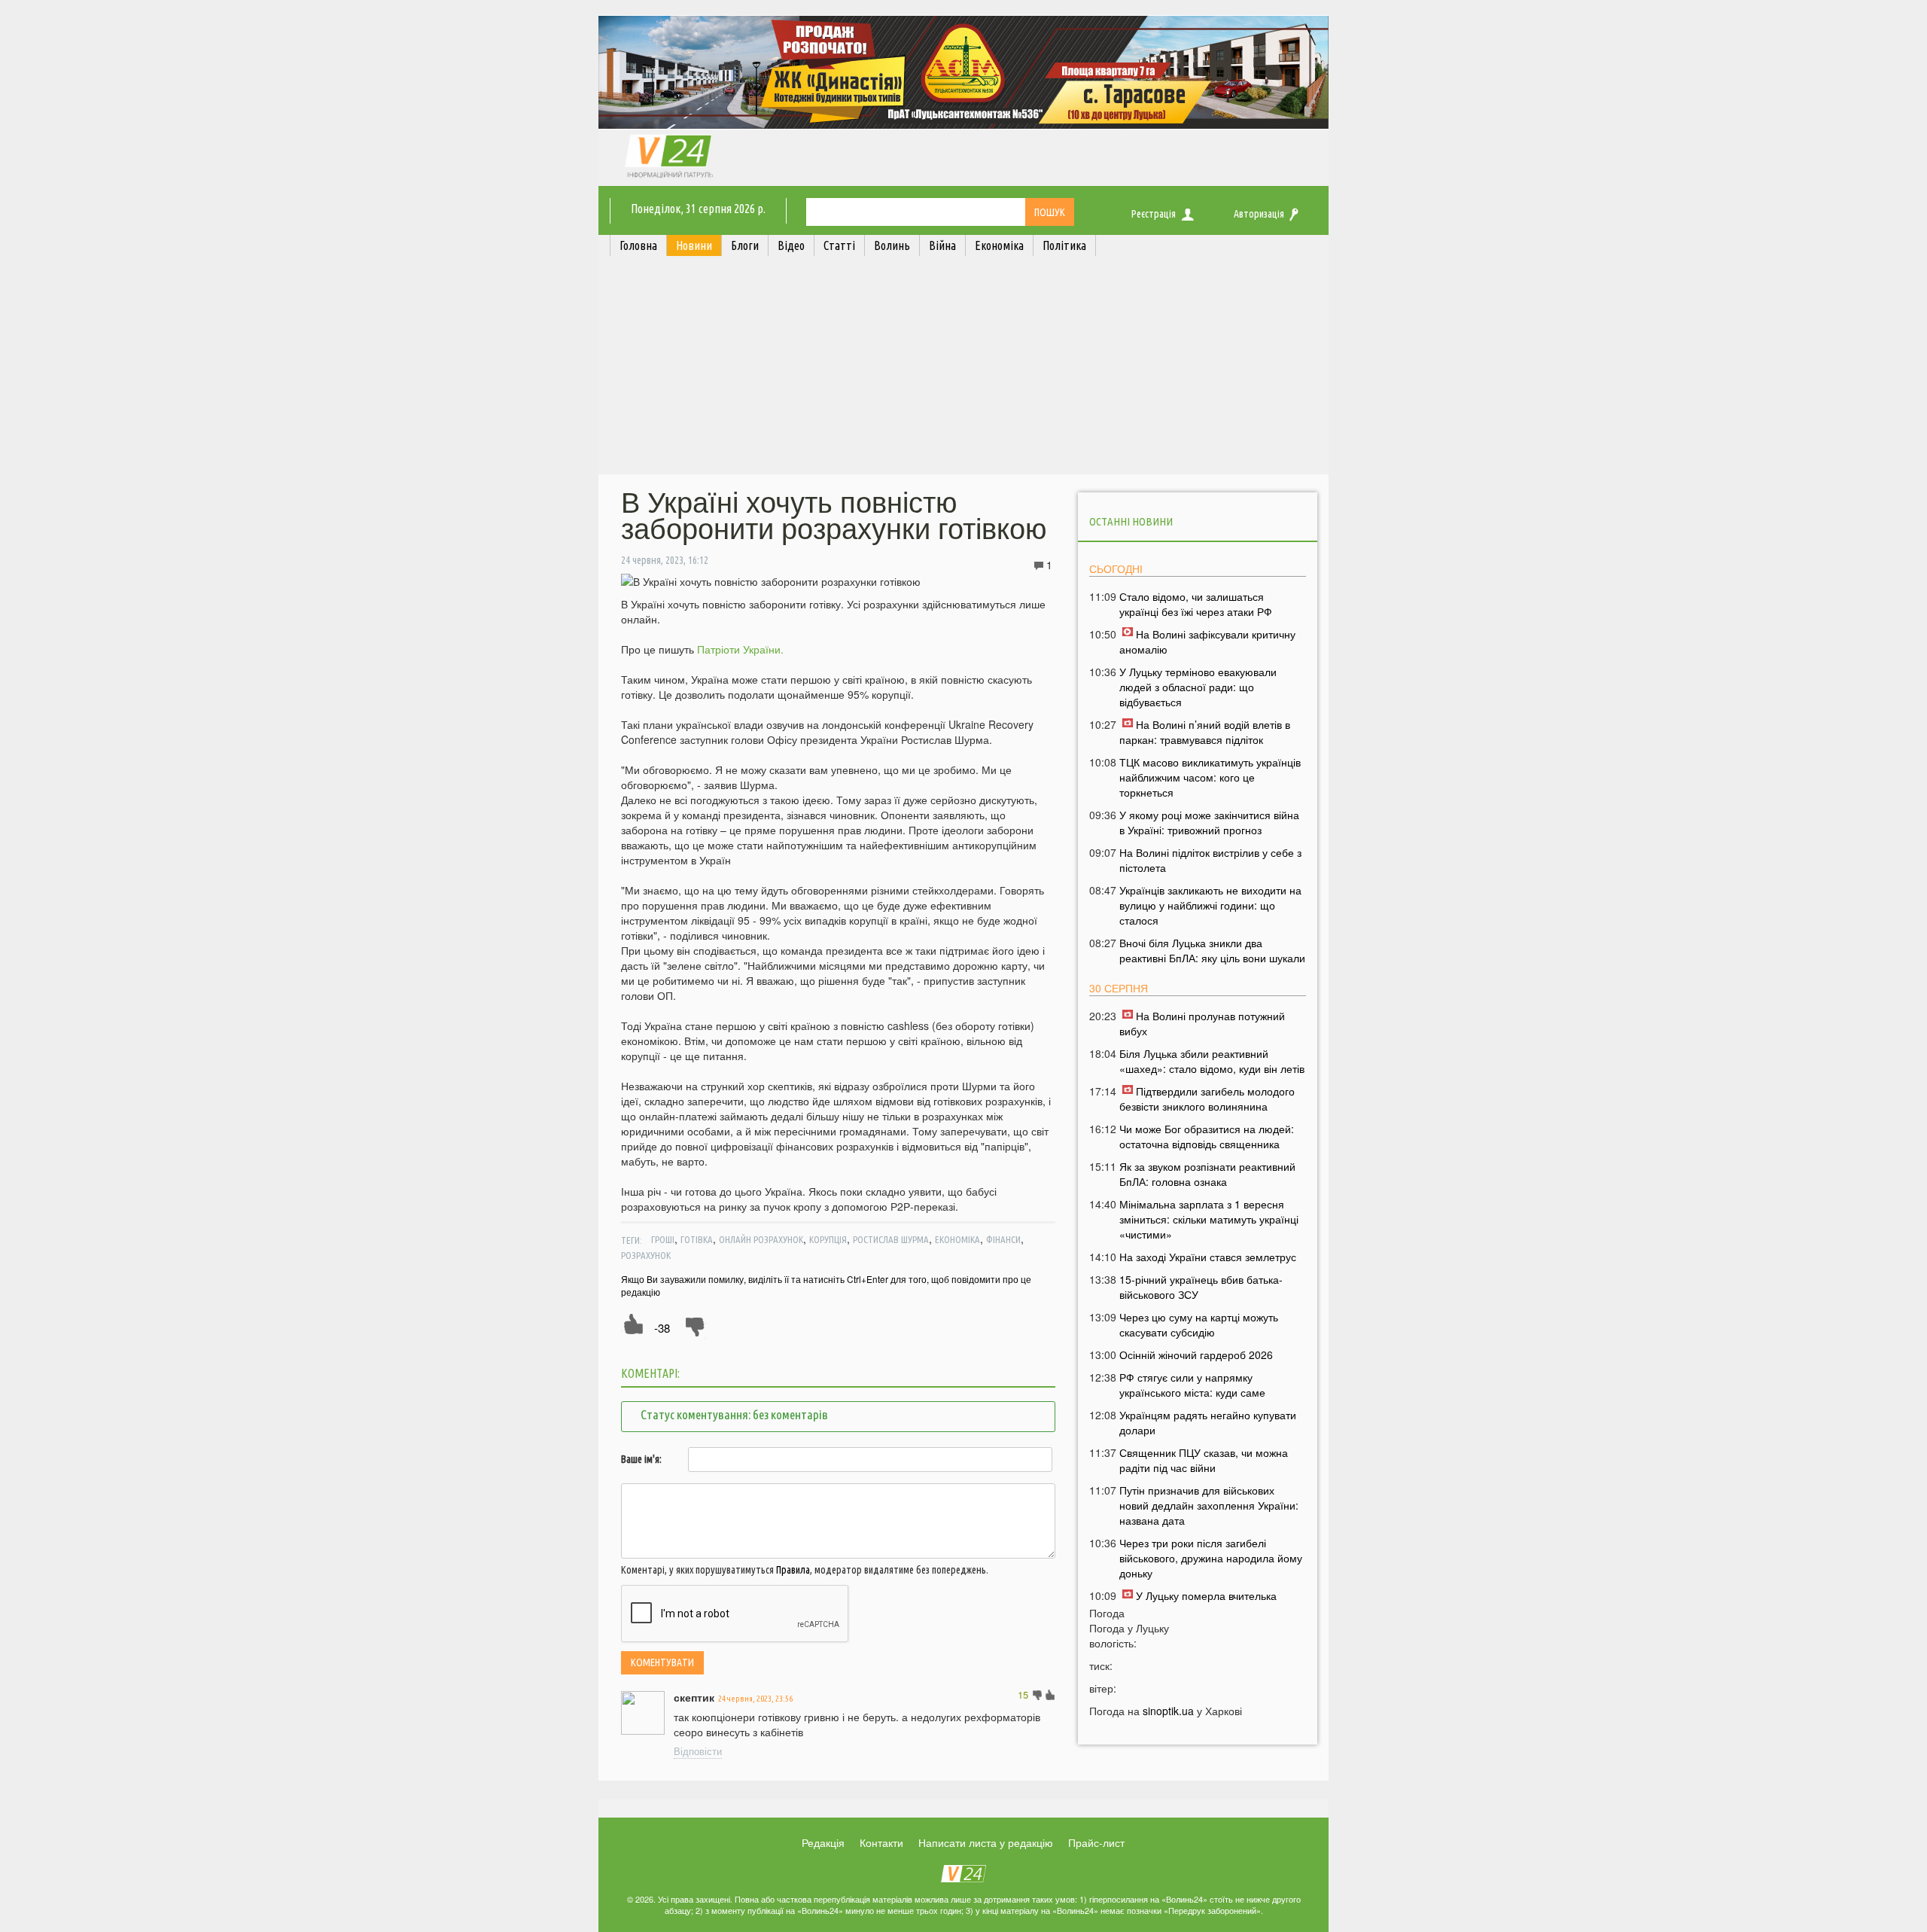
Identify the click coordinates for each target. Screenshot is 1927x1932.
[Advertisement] (963, 369)
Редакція (823, 1842)
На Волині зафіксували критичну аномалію (1207, 641)
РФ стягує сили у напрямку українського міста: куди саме (1192, 1385)
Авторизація (1259, 214)
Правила (793, 1570)
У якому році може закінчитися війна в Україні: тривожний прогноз (1209, 822)
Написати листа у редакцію (986, 1842)
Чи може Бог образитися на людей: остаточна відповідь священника (1207, 1136)
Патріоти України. (740, 649)
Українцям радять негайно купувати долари (1208, 1422)
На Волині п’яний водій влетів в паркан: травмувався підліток (1205, 732)
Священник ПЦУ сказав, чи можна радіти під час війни (1204, 1460)
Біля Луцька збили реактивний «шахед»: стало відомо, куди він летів (1212, 1061)
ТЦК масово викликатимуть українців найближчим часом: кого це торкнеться (1210, 777)
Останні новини (1131, 521)
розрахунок (646, 1255)
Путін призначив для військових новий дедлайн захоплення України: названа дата (1209, 1505)
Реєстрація (1154, 214)
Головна (638, 245)
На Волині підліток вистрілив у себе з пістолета (1210, 860)
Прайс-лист (1096, 1842)
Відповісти (698, 1751)
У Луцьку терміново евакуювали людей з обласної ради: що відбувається (1198, 687)
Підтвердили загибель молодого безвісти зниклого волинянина (1207, 1099)
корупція (828, 1239)
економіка (957, 1239)
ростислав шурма (891, 1239)
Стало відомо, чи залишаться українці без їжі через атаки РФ (1196, 604)
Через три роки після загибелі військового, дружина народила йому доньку (1211, 1558)
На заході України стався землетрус (1208, 1257)
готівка (697, 1239)
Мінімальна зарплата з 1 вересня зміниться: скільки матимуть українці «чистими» (1209, 1219)
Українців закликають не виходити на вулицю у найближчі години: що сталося (1210, 905)
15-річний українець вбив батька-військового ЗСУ (1201, 1287)
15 (1023, 1694)
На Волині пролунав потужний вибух (1202, 1023)
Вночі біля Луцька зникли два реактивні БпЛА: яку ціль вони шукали (1212, 950)
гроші (663, 1239)
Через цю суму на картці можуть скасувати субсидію (1199, 1324)
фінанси (1003, 1239)
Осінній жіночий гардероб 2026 (1196, 1355)
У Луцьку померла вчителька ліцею (1198, 1603)
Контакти (881, 1842)
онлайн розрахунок (761, 1239)
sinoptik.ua (1168, 1711)
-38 (662, 1328)
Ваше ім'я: (641, 1459)
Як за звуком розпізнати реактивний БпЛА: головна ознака (1207, 1174)
